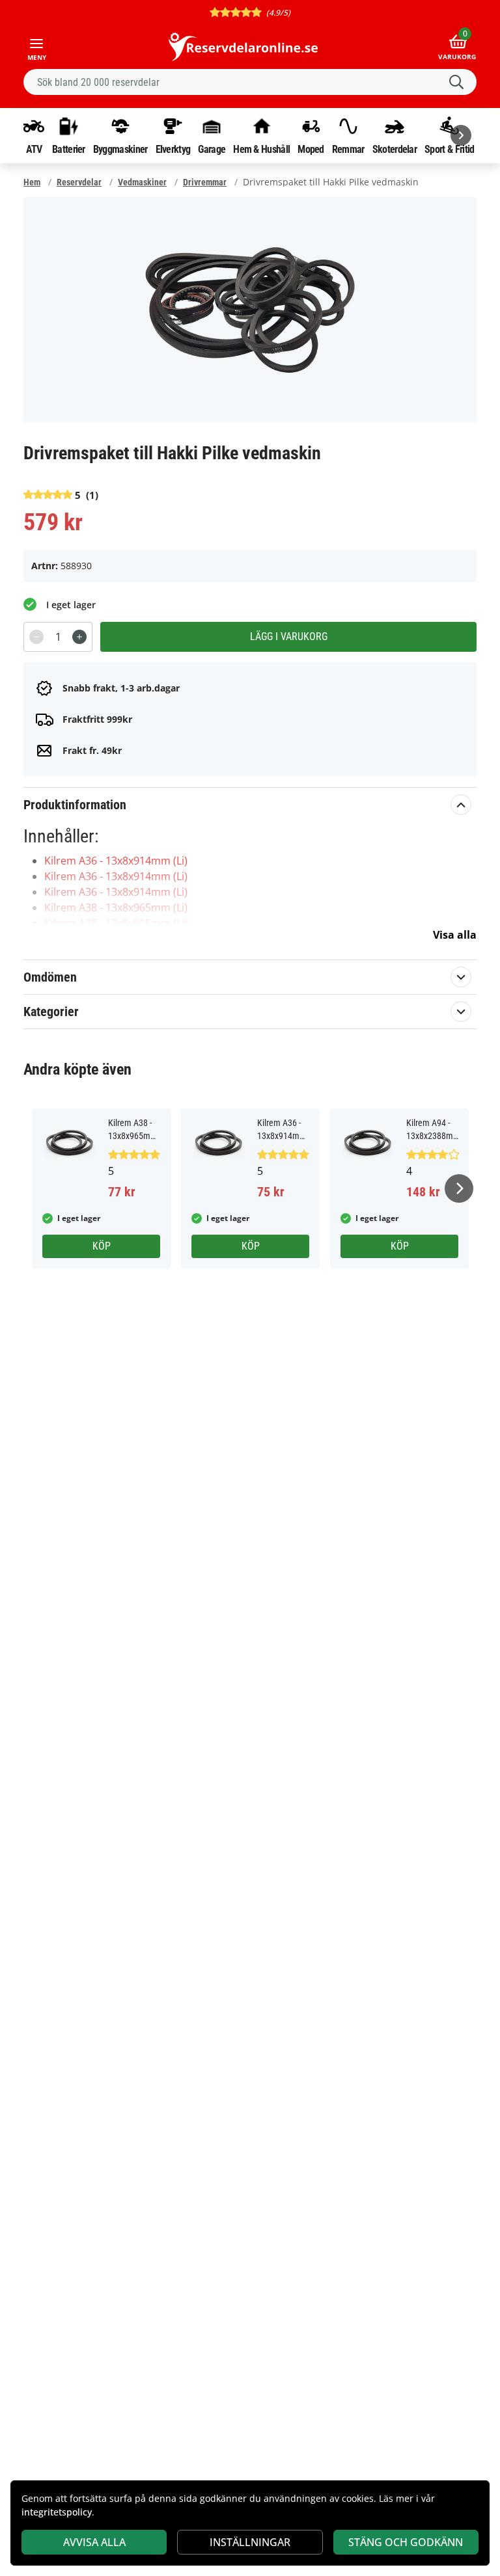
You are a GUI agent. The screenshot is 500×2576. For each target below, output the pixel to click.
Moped (311, 149)
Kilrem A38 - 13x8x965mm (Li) (116, 907)
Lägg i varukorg (289, 637)
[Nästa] (461, 135)
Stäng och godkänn (406, 2542)
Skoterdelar (395, 149)
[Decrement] (36, 637)
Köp (102, 1246)
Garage (212, 149)
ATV (34, 149)
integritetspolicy (57, 2512)
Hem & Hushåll (261, 149)
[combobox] (250, 82)
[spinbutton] (58, 637)
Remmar (348, 149)
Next (459, 1188)
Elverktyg (173, 149)
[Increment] (79, 637)
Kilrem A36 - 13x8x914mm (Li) (116, 861)
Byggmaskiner (120, 149)
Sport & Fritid (449, 149)
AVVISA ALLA (94, 2542)
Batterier (69, 149)
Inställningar (250, 2542)
